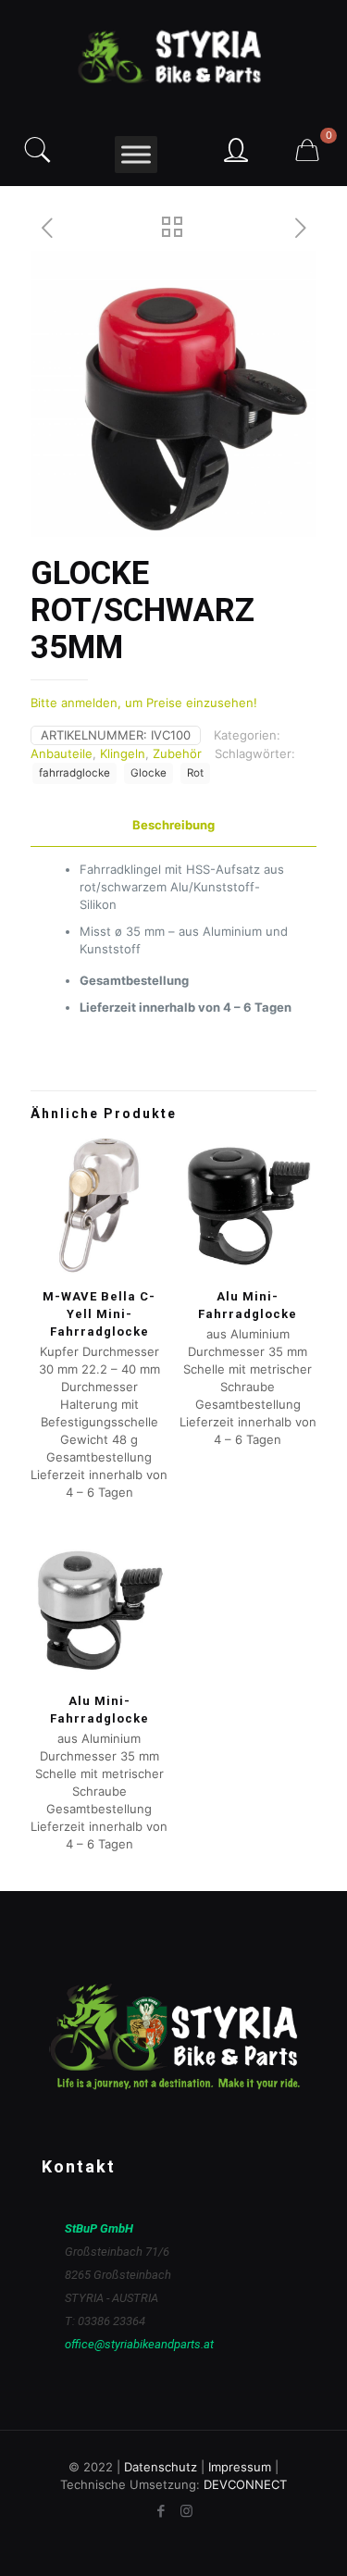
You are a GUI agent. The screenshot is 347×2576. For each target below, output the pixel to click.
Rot (195, 773)
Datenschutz (161, 2467)
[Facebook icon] (161, 2511)
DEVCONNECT (245, 2484)
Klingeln (123, 753)
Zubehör (177, 753)
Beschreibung (173, 825)
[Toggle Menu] (136, 154)
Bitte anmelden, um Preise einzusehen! (144, 703)
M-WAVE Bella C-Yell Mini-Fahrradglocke (99, 1314)
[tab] (173, 825)
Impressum (240, 2467)
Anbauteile (62, 753)
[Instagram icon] (186, 2511)
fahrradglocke (74, 773)
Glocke (149, 773)
